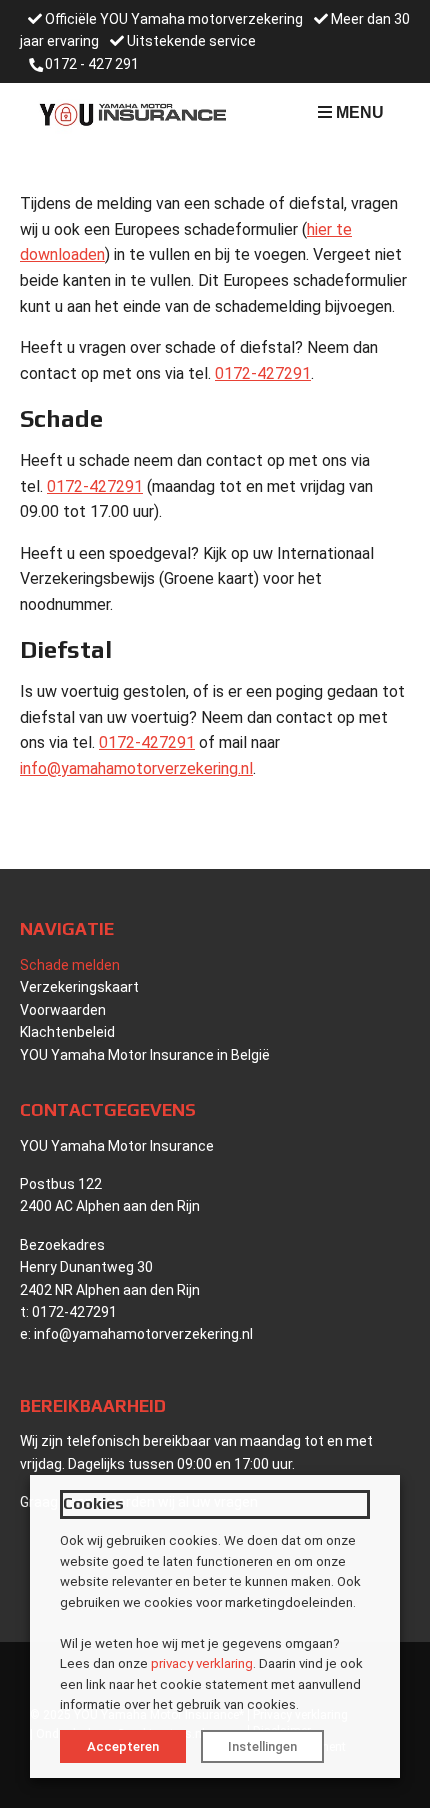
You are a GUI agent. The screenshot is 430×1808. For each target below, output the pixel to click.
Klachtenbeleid (67, 1032)
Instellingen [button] (262, 1746)
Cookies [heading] (93, 1503)
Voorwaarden (63, 1010)
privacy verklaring (202, 1663)
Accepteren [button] (123, 1746)
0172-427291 (263, 373)
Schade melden (70, 965)
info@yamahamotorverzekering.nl (136, 768)
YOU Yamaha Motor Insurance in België (145, 1055)
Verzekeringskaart (79, 987)
